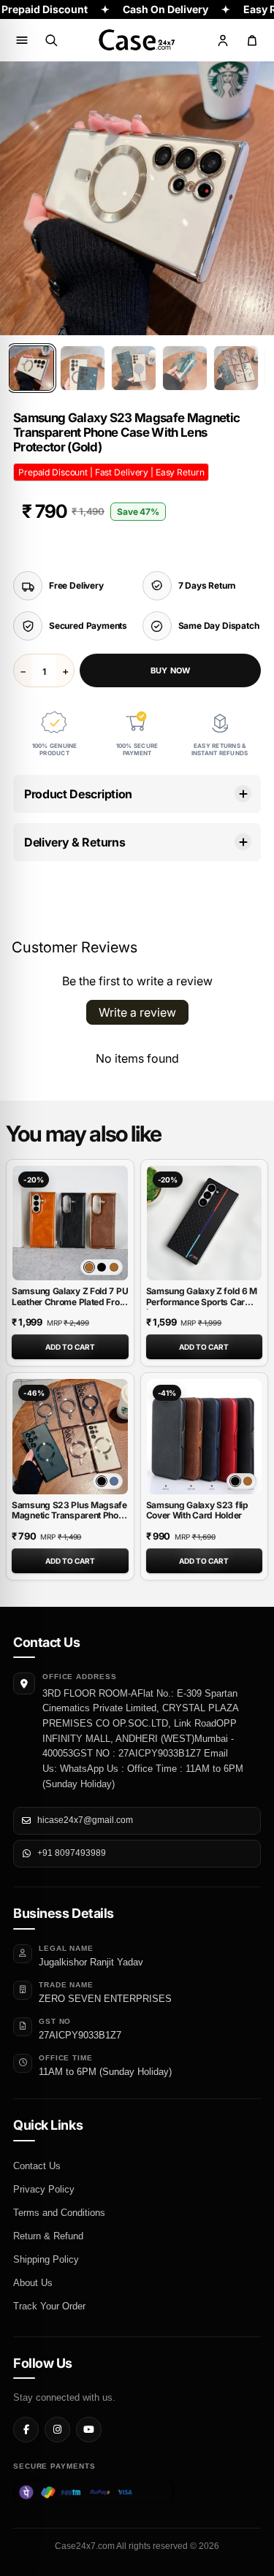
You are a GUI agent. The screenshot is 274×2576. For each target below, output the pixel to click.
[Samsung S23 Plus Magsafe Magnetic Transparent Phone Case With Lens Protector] (70, 1437)
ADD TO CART (70, 1347)
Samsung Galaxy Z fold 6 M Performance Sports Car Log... (202, 1302)
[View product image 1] (31, 368)
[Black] (102, 1267)
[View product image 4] (185, 368)
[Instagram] (57, 2430)
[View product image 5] (236, 368)
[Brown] (248, 1481)
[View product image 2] (83, 368)
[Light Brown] (89, 1267)
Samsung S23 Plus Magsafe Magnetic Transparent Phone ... (70, 1516)
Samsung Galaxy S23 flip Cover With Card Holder (197, 1510)
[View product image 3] (134, 368)
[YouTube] (89, 2430)
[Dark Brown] (114, 1267)
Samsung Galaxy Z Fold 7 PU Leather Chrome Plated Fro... (70, 1296)
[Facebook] (26, 2430)
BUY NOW (171, 670)
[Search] (51, 40)
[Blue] (114, 1481)
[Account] (223, 40)
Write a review (137, 1012)
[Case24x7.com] (137, 40)
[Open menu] (22, 40)
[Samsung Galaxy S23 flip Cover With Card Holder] (205, 1437)
